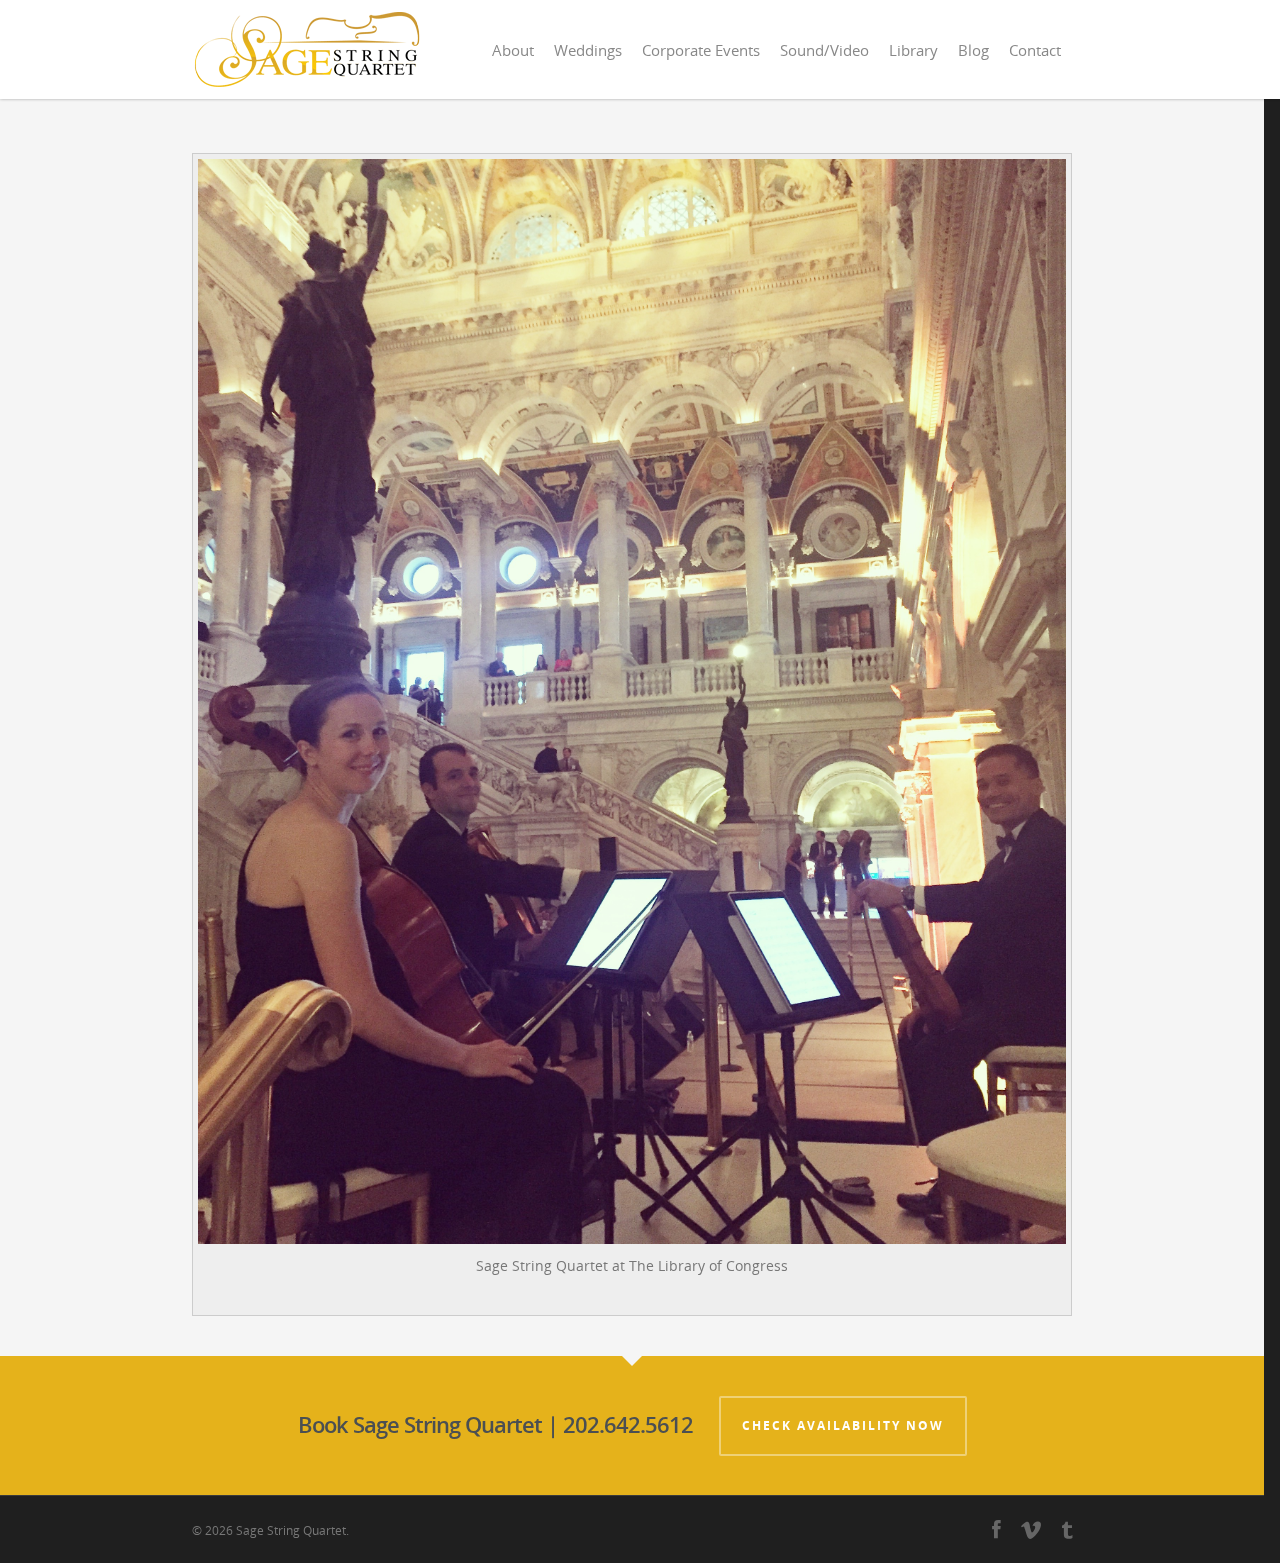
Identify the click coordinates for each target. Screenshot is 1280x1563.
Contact (1035, 50)
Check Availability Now (843, 1425)
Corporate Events (701, 50)
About (513, 50)
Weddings (588, 50)
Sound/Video (824, 50)
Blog (973, 50)
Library (913, 50)
